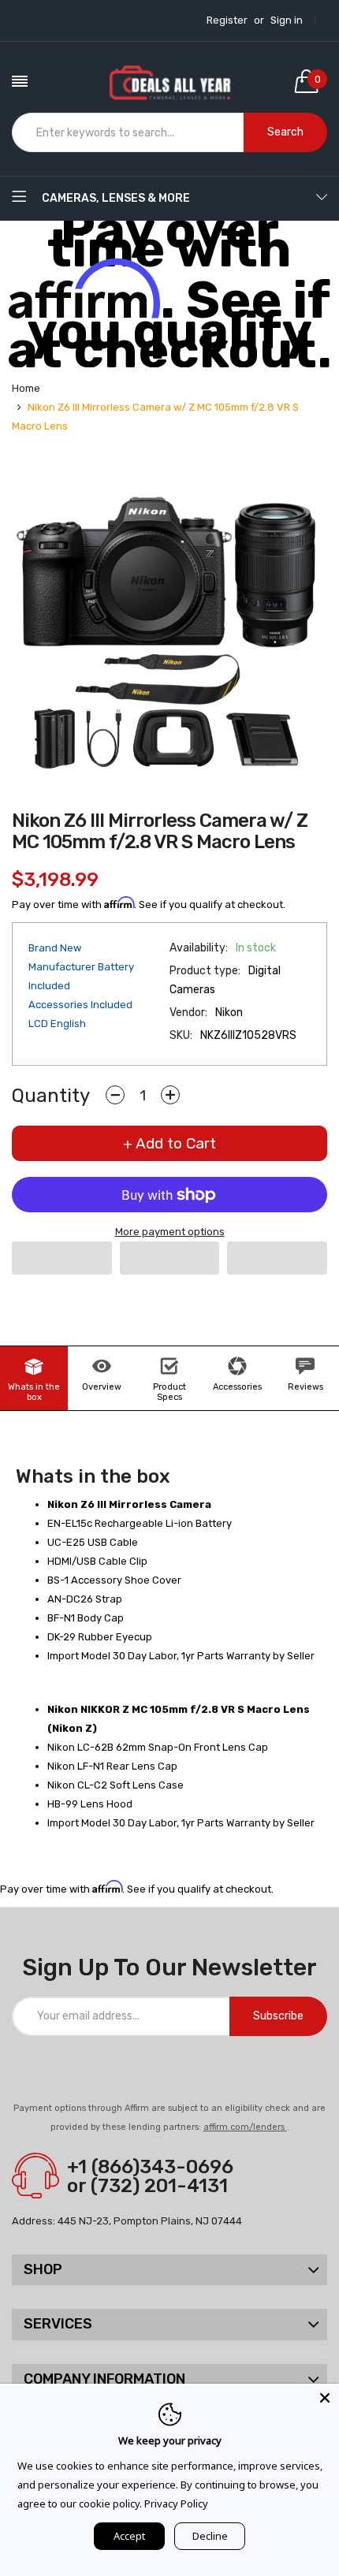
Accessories (237, 1387)
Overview (102, 1387)
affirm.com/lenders (245, 2127)
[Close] (325, 2398)
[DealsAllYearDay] (169, 81)
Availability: (199, 948)
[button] (62, 1258)
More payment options (170, 1232)
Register (227, 20)
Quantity (51, 1096)
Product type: (205, 971)
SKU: (181, 1035)
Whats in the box (34, 1392)
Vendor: (188, 1013)
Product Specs (169, 1392)
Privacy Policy (176, 2503)
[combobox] (128, 132)
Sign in (287, 20)
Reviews (305, 1387)
